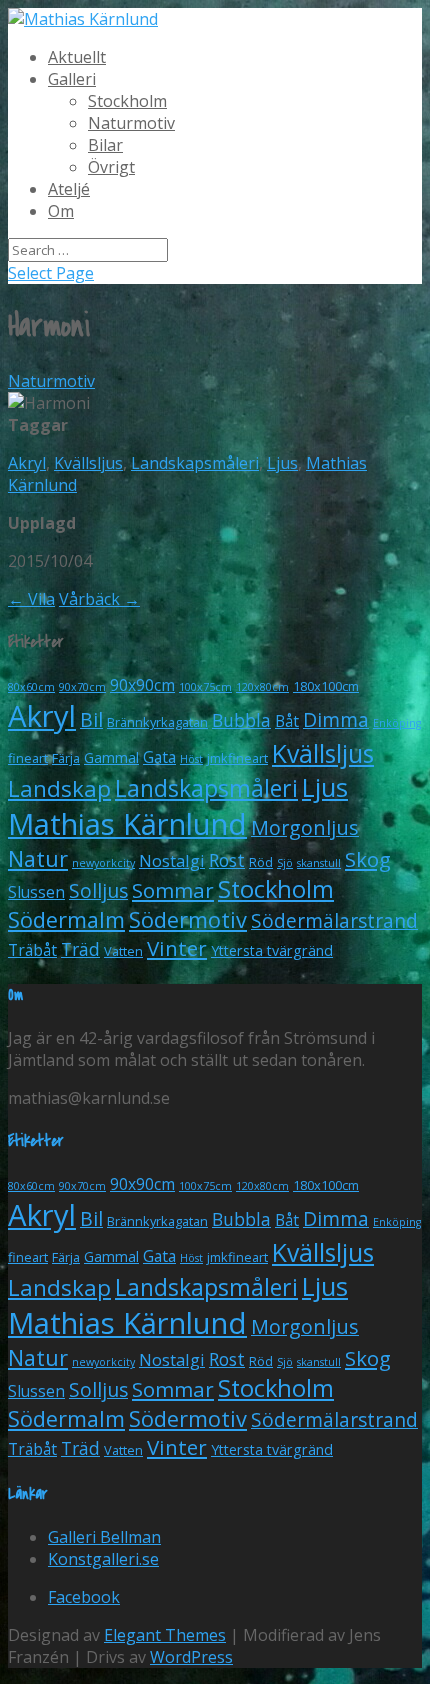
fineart (28, 758)
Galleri (72, 79)
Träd (80, 949)
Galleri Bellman (104, 1537)
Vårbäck (99, 599)
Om (61, 211)
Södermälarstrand (334, 920)
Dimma (336, 719)
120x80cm (262, 687)
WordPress (191, 1657)
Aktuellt (77, 57)
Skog (368, 859)
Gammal (111, 757)
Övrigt (111, 167)
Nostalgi (172, 860)
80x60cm (31, 687)
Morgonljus (305, 827)
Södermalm (66, 919)
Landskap (59, 788)
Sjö (285, 863)
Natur (38, 858)
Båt (287, 721)
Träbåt (32, 950)
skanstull (319, 863)
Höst (191, 759)
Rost (227, 860)
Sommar (173, 890)
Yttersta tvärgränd (272, 950)
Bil (91, 719)
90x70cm (82, 687)
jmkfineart (237, 758)
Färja (66, 758)
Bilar (105, 145)
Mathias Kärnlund (127, 824)
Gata (159, 757)
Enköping (397, 723)
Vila (31, 599)
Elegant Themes (165, 1635)
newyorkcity (103, 863)
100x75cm (205, 687)
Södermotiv (188, 919)
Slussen (36, 892)
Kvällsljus (88, 463)
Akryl (27, 463)
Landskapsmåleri (195, 463)
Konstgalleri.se (103, 1559)
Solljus (98, 890)
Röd (261, 862)
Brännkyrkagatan (157, 722)
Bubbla (241, 720)
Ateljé (69, 189)
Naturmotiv (131, 123)
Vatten (123, 951)
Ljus (282, 463)
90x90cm (142, 685)
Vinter (177, 948)
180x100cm (326, 686)
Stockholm (127, 101)
